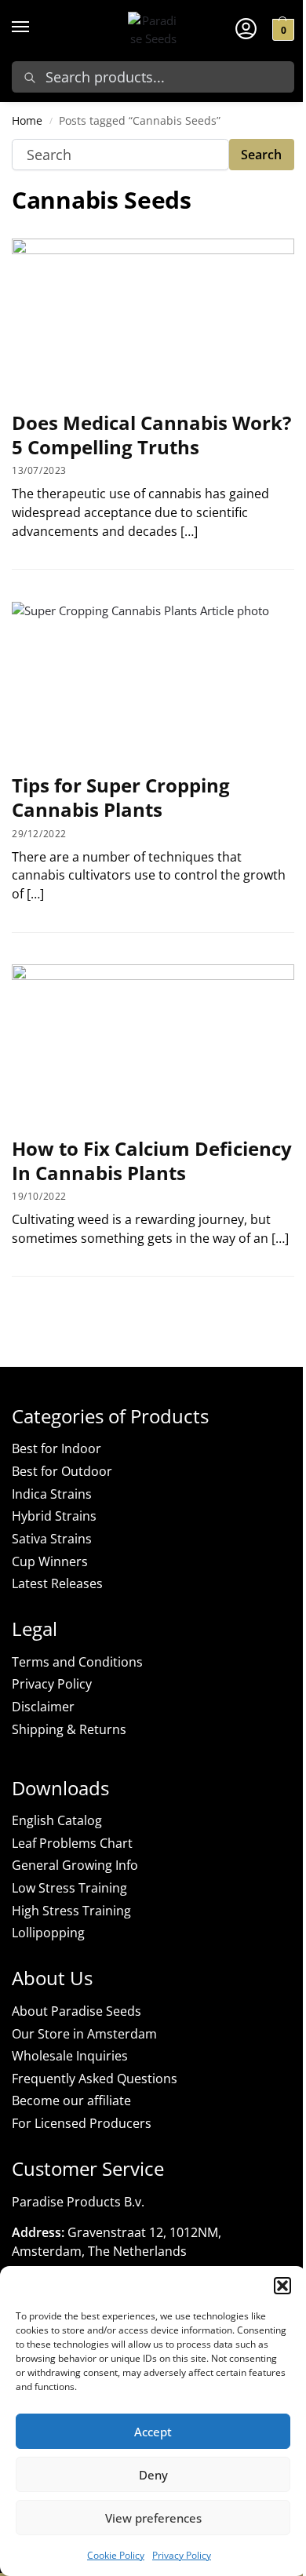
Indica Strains (52, 1494)
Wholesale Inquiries (70, 2056)
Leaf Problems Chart (72, 1843)
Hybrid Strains (54, 1516)
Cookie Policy (116, 2555)
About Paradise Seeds (76, 2011)
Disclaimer (43, 1707)
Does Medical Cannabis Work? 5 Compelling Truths (151, 435)
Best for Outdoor (62, 1471)
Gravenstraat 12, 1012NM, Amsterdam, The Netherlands (117, 2242)
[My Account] (246, 27)
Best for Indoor (56, 1448)
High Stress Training (71, 1911)
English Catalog (57, 1820)
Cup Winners (50, 1561)
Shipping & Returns (69, 1729)
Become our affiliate (71, 2101)
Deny (153, 2475)
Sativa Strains (52, 1539)
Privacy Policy (182, 2555)
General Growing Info (75, 1865)
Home (27, 121)
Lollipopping (48, 1933)
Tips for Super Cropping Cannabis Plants (121, 797)
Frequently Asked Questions (95, 2079)
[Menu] (35, 27)
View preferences (153, 2518)
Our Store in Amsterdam (84, 2034)
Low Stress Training (69, 1888)
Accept (153, 2432)
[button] (282, 2286)
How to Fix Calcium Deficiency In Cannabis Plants (152, 1160)
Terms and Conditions (77, 1662)
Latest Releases (57, 1583)
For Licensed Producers (82, 2123)
